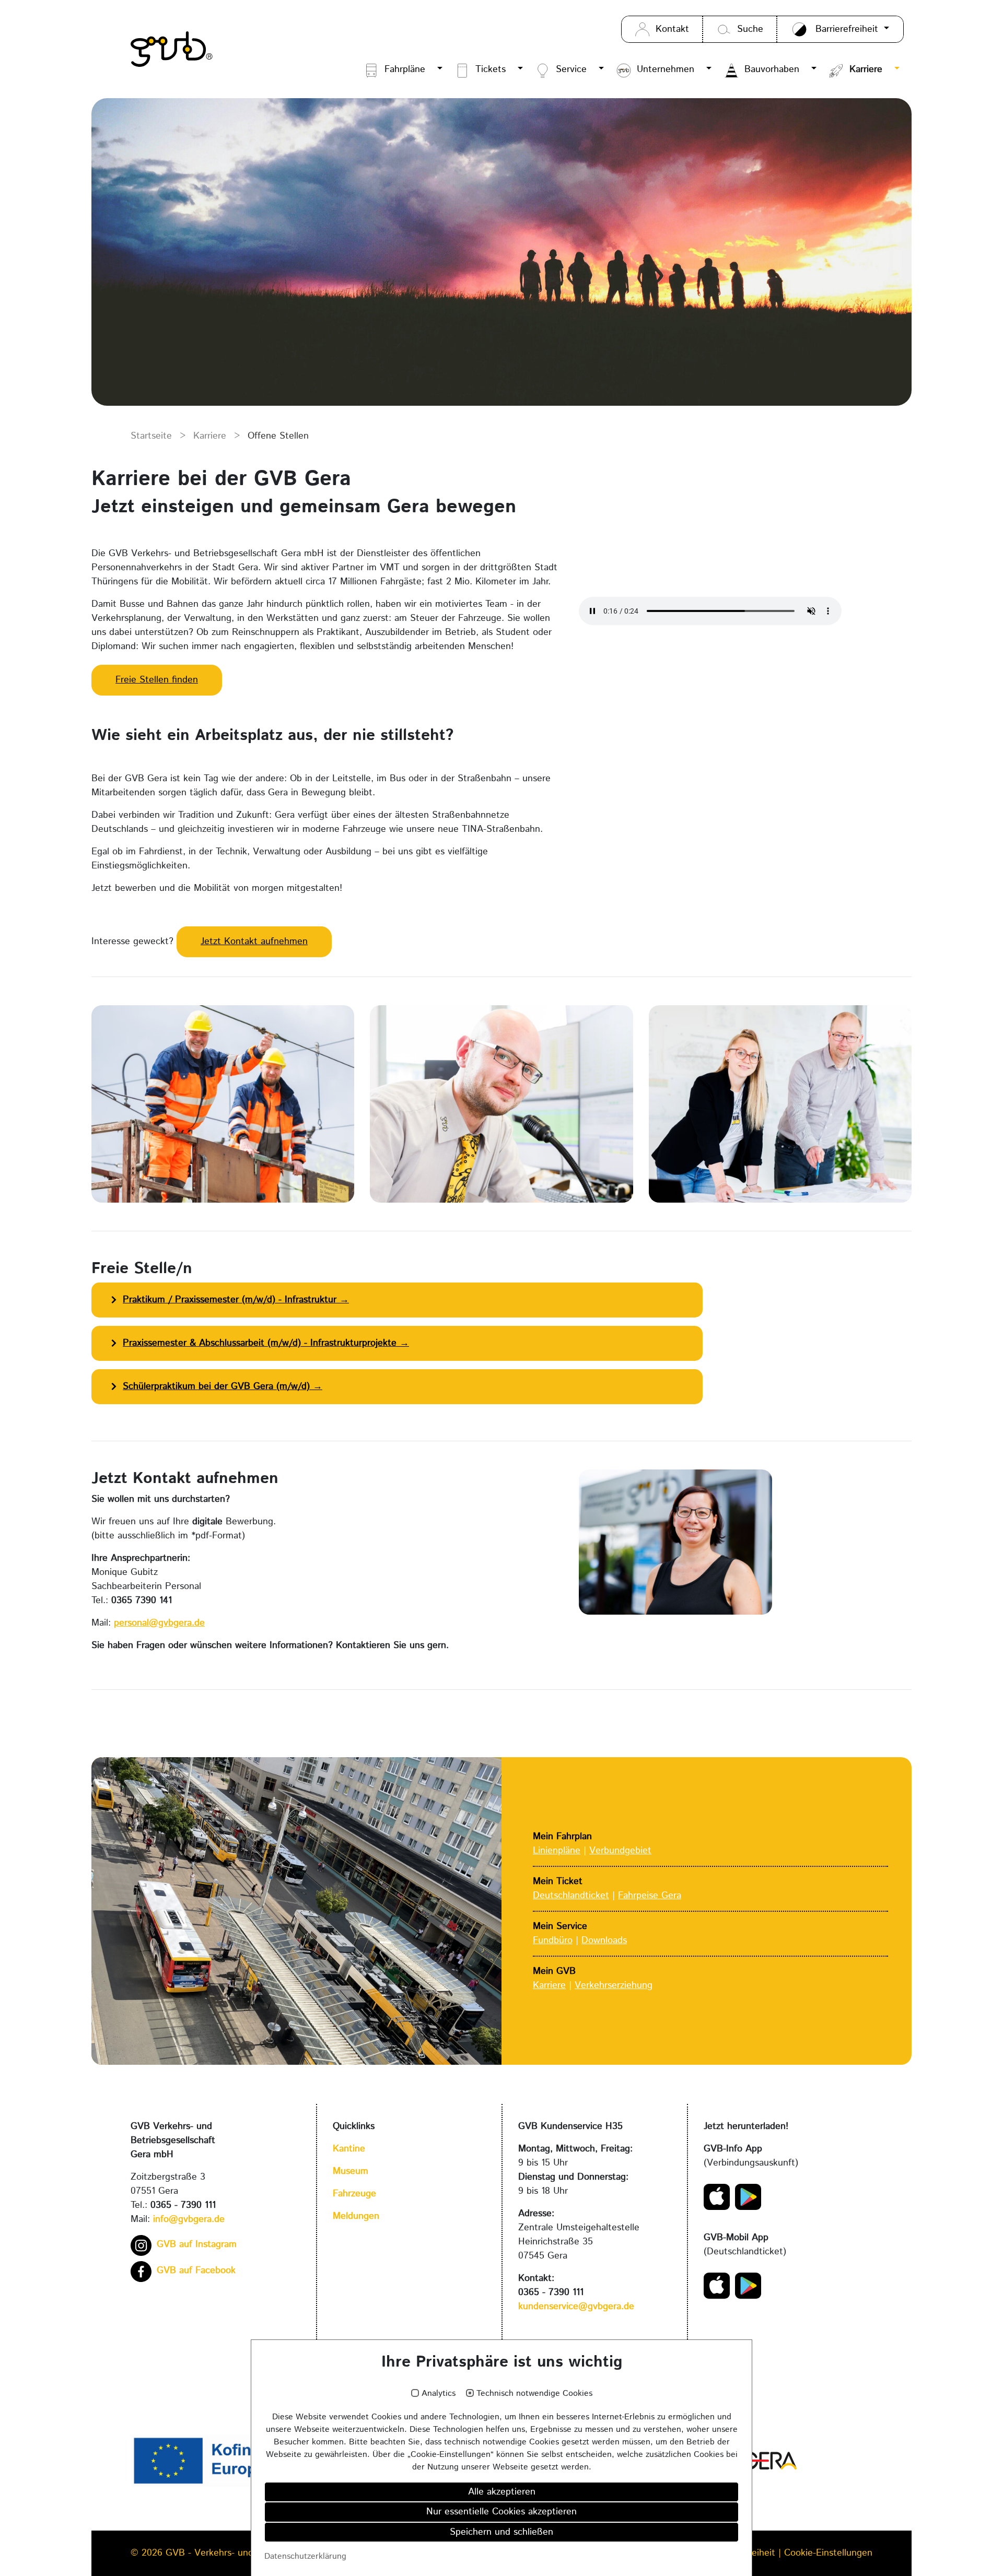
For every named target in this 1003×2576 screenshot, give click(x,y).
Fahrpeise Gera (650, 1896)
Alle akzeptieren (502, 2492)
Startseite (151, 436)
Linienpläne (557, 1851)
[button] (438, 70)
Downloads (604, 1940)
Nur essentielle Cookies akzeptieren (501, 2512)
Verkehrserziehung (614, 1985)
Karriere (866, 69)
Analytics (439, 2394)
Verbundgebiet (620, 1851)
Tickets (491, 69)
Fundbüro (553, 1940)
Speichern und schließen (501, 2532)
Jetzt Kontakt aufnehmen (254, 942)
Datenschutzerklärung (305, 2556)
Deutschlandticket (571, 1896)
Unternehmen (666, 69)
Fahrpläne (405, 69)
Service (571, 69)
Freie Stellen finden (157, 680)
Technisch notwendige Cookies (534, 2394)
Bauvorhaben (772, 69)
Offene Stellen (278, 436)
